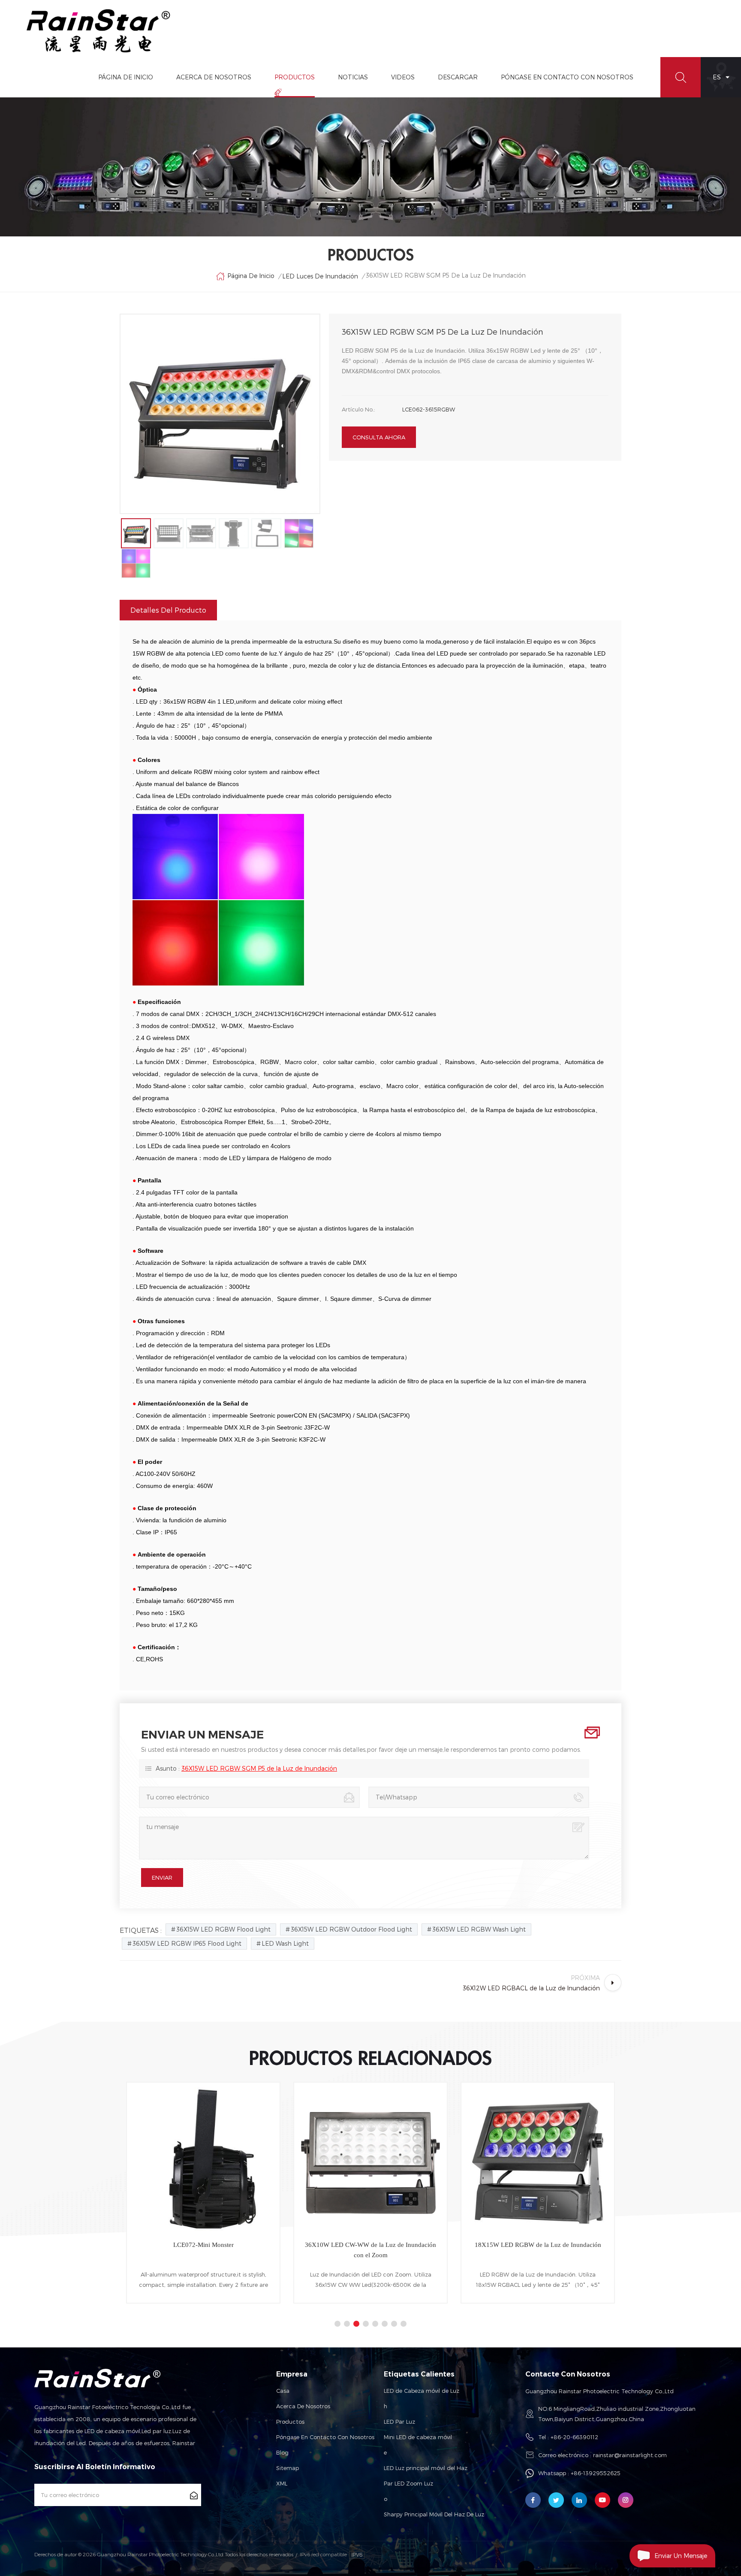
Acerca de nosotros (303, 2406)
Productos (295, 77)
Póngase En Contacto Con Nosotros (567, 77)
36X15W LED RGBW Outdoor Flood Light (351, 1929)
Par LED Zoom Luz (408, 2483)
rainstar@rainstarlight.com (630, 2455)
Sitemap (288, 2468)
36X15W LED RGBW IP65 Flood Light (187, 1943)
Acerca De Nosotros (214, 77)
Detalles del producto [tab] (168, 610)
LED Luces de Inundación (320, 276)
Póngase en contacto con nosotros (325, 2437)
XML (282, 2483)
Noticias (353, 77)
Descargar (458, 77)
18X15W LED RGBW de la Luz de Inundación (371, 2245)
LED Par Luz (399, 2422)
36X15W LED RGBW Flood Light (223, 1929)
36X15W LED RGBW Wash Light (479, 1929)
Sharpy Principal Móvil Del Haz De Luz (434, 2514)
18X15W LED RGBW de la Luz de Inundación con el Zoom (538, 2250)
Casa (283, 2391)
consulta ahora (379, 437)
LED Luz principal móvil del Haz (426, 2468)
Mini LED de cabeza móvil (418, 2437)
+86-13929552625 (596, 2473)
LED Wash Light (285, 1943)
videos (403, 77)
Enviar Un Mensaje (681, 2556)
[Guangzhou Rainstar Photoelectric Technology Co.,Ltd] (99, 31)
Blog (282, 2452)
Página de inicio (126, 77)
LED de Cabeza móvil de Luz (422, 2391)
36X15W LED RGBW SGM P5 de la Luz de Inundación (259, 1768)
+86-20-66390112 (574, 2437)
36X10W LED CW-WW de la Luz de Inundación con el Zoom (203, 2250)
